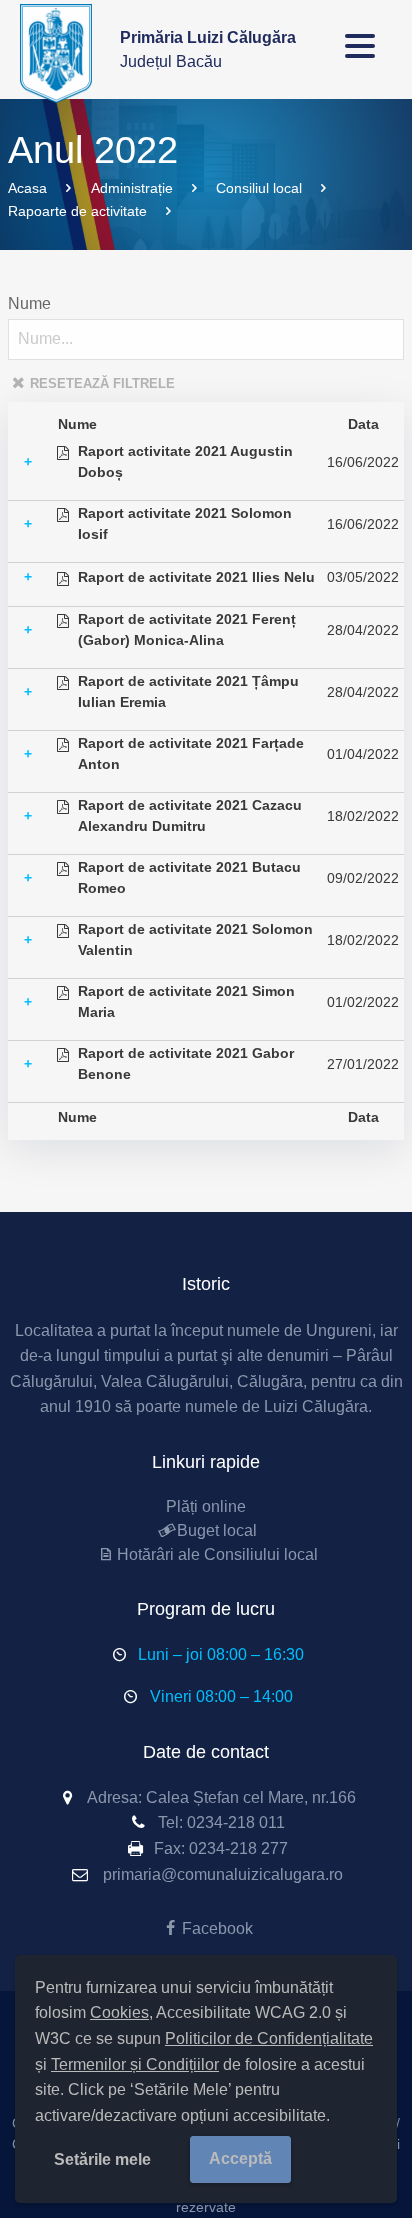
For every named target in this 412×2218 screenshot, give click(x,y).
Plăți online (206, 1506)
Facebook (217, 1928)
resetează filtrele (102, 383)
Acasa (27, 188)
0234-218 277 (238, 1848)
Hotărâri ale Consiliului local (217, 1554)
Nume (29, 303)
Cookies (119, 2012)
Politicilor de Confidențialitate (269, 2038)
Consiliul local (259, 188)
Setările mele (102, 2159)
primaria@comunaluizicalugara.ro (223, 1874)
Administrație (132, 188)
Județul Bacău (208, 49)
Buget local (217, 1530)
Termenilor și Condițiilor (135, 2064)
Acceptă (240, 2158)
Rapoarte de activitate (77, 211)
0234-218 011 (236, 1822)
